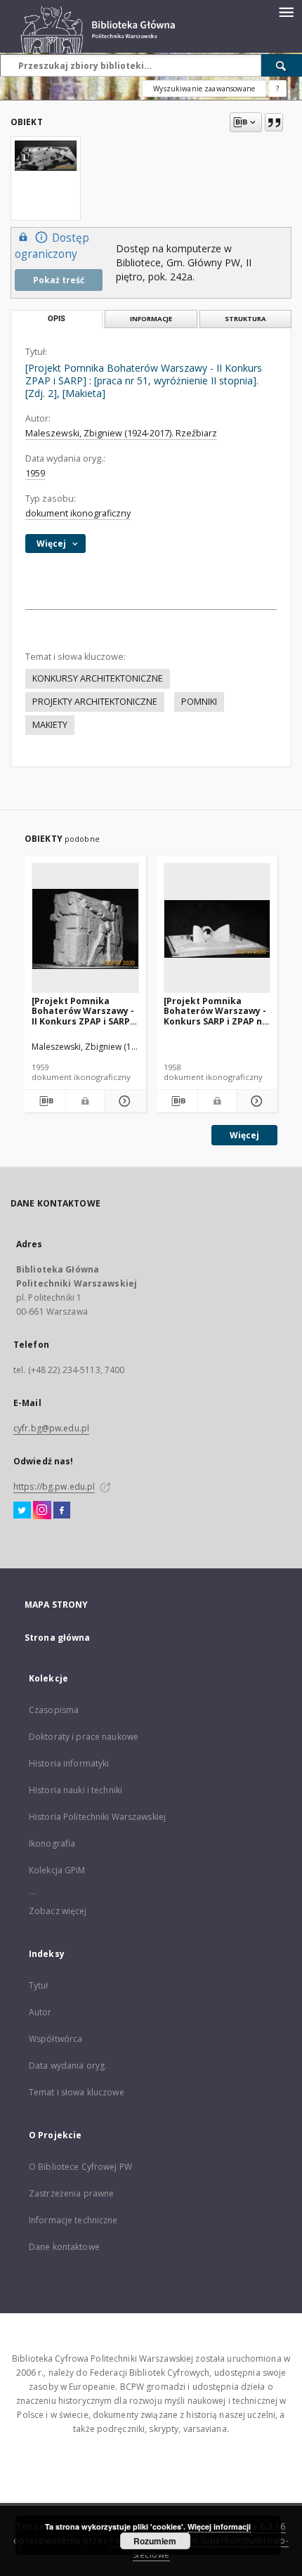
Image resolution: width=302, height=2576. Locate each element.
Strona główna (58, 1638)
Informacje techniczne (73, 2220)
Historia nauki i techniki (75, 1790)
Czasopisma (54, 1710)
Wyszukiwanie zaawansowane (204, 89)
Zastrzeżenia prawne (71, 2193)
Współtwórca (55, 2039)
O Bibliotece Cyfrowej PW (80, 2167)
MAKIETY (50, 725)
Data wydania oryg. (68, 2066)
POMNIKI (199, 702)
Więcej (244, 1135)
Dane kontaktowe (64, 2247)
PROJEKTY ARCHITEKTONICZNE (95, 702)
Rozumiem (155, 2541)
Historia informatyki (69, 1763)
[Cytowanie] (274, 122)
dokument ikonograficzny (78, 513)
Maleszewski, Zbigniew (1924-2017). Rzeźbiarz (121, 433)
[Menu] (286, 11)
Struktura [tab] (245, 319)
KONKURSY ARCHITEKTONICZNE (98, 678)
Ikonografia (52, 1843)
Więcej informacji (219, 2526)
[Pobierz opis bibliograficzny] (45, 1101)
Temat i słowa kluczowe (77, 2092)
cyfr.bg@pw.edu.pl (51, 1428)
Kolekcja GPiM (57, 1870)
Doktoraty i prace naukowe (84, 1737)
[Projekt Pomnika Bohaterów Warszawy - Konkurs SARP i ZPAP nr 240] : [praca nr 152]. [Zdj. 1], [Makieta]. (215, 1011)
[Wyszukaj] (282, 65)
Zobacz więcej (58, 1911)
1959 (35, 473)
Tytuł (39, 1985)
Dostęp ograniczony (52, 246)
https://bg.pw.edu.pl (54, 1487)
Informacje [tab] (151, 319)
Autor (40, 2012)
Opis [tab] (57, 319)
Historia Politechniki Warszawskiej (97, 1817)
